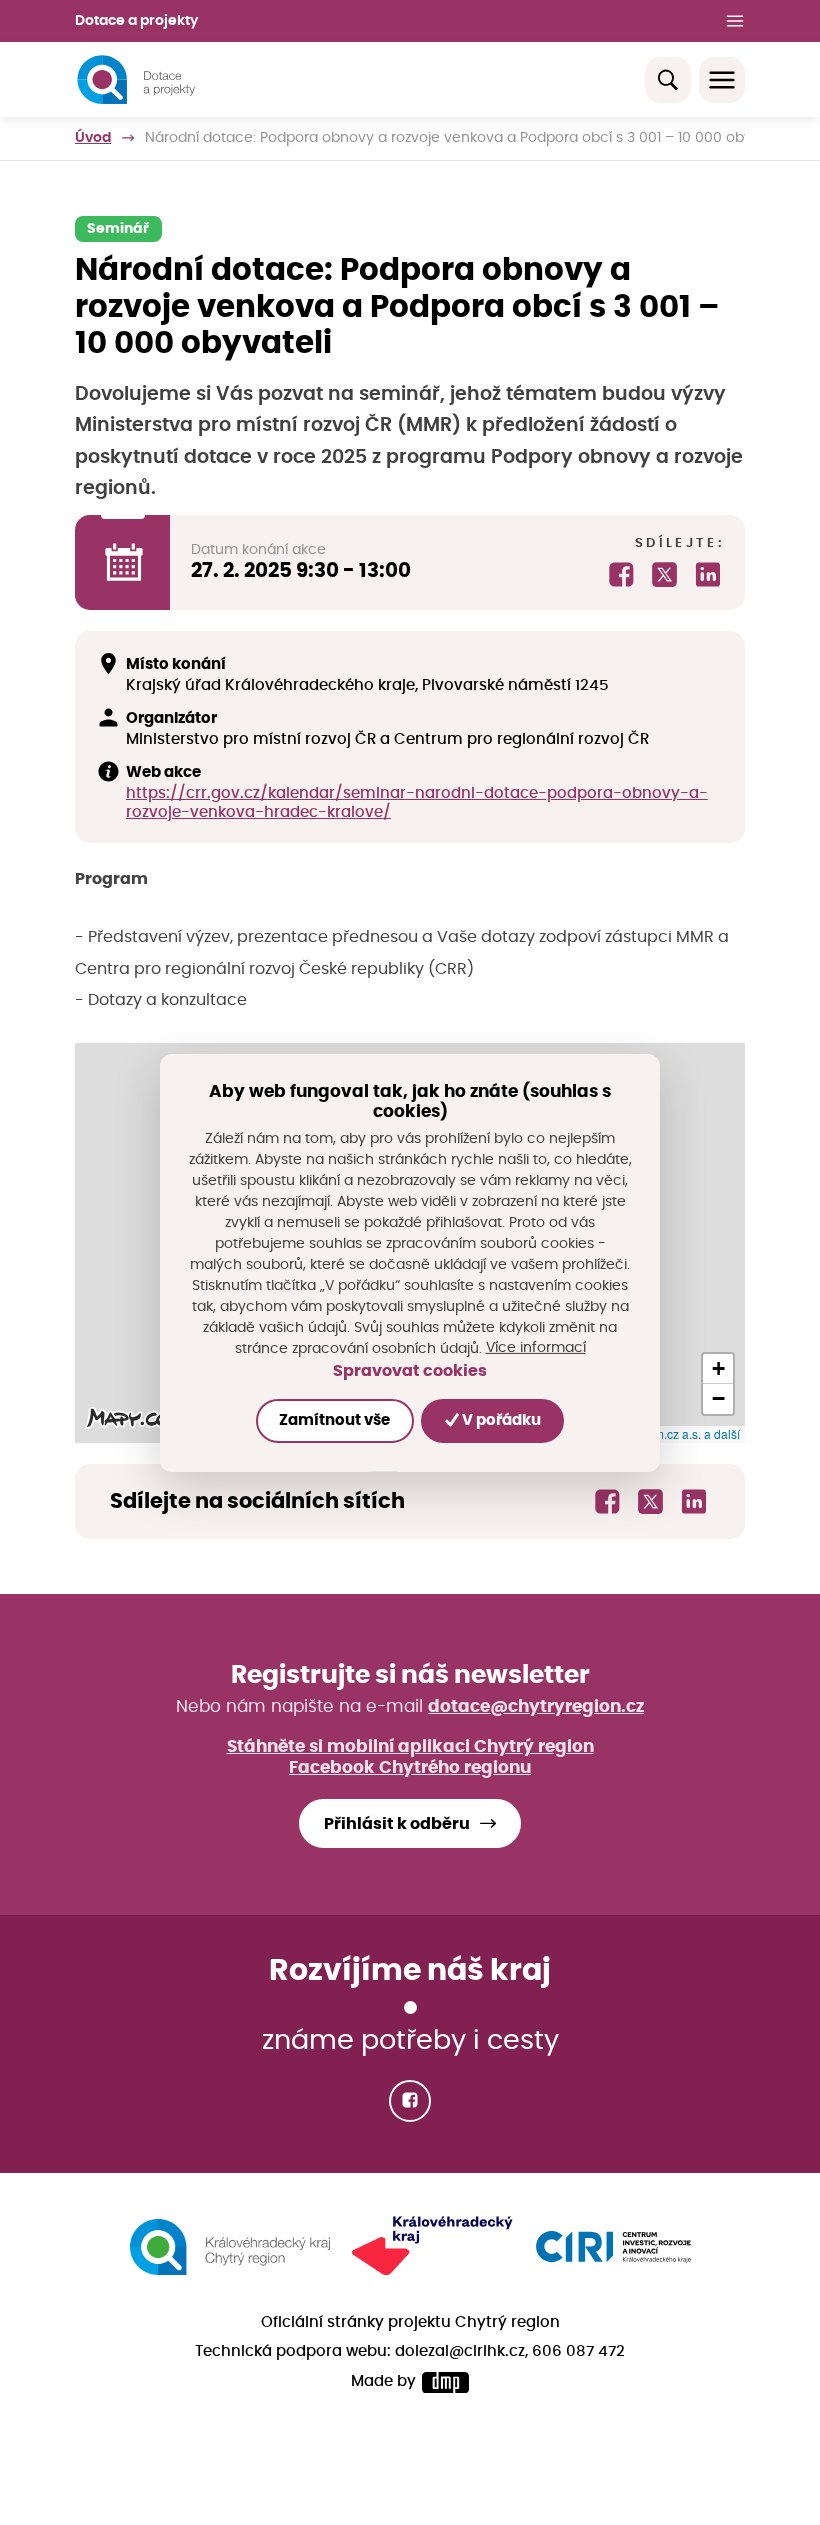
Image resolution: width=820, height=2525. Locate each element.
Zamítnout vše (334, 1420)
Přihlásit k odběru (397, 1824)
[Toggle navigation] (722, 80)
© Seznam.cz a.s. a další (673, 1433)
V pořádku (500, 1420)
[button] (718, 1369)
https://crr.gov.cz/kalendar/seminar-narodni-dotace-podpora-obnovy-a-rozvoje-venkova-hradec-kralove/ (417, 802)
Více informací (536, 1348)
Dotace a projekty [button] (136, 21)
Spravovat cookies (410, 1371)
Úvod (93, 138)
